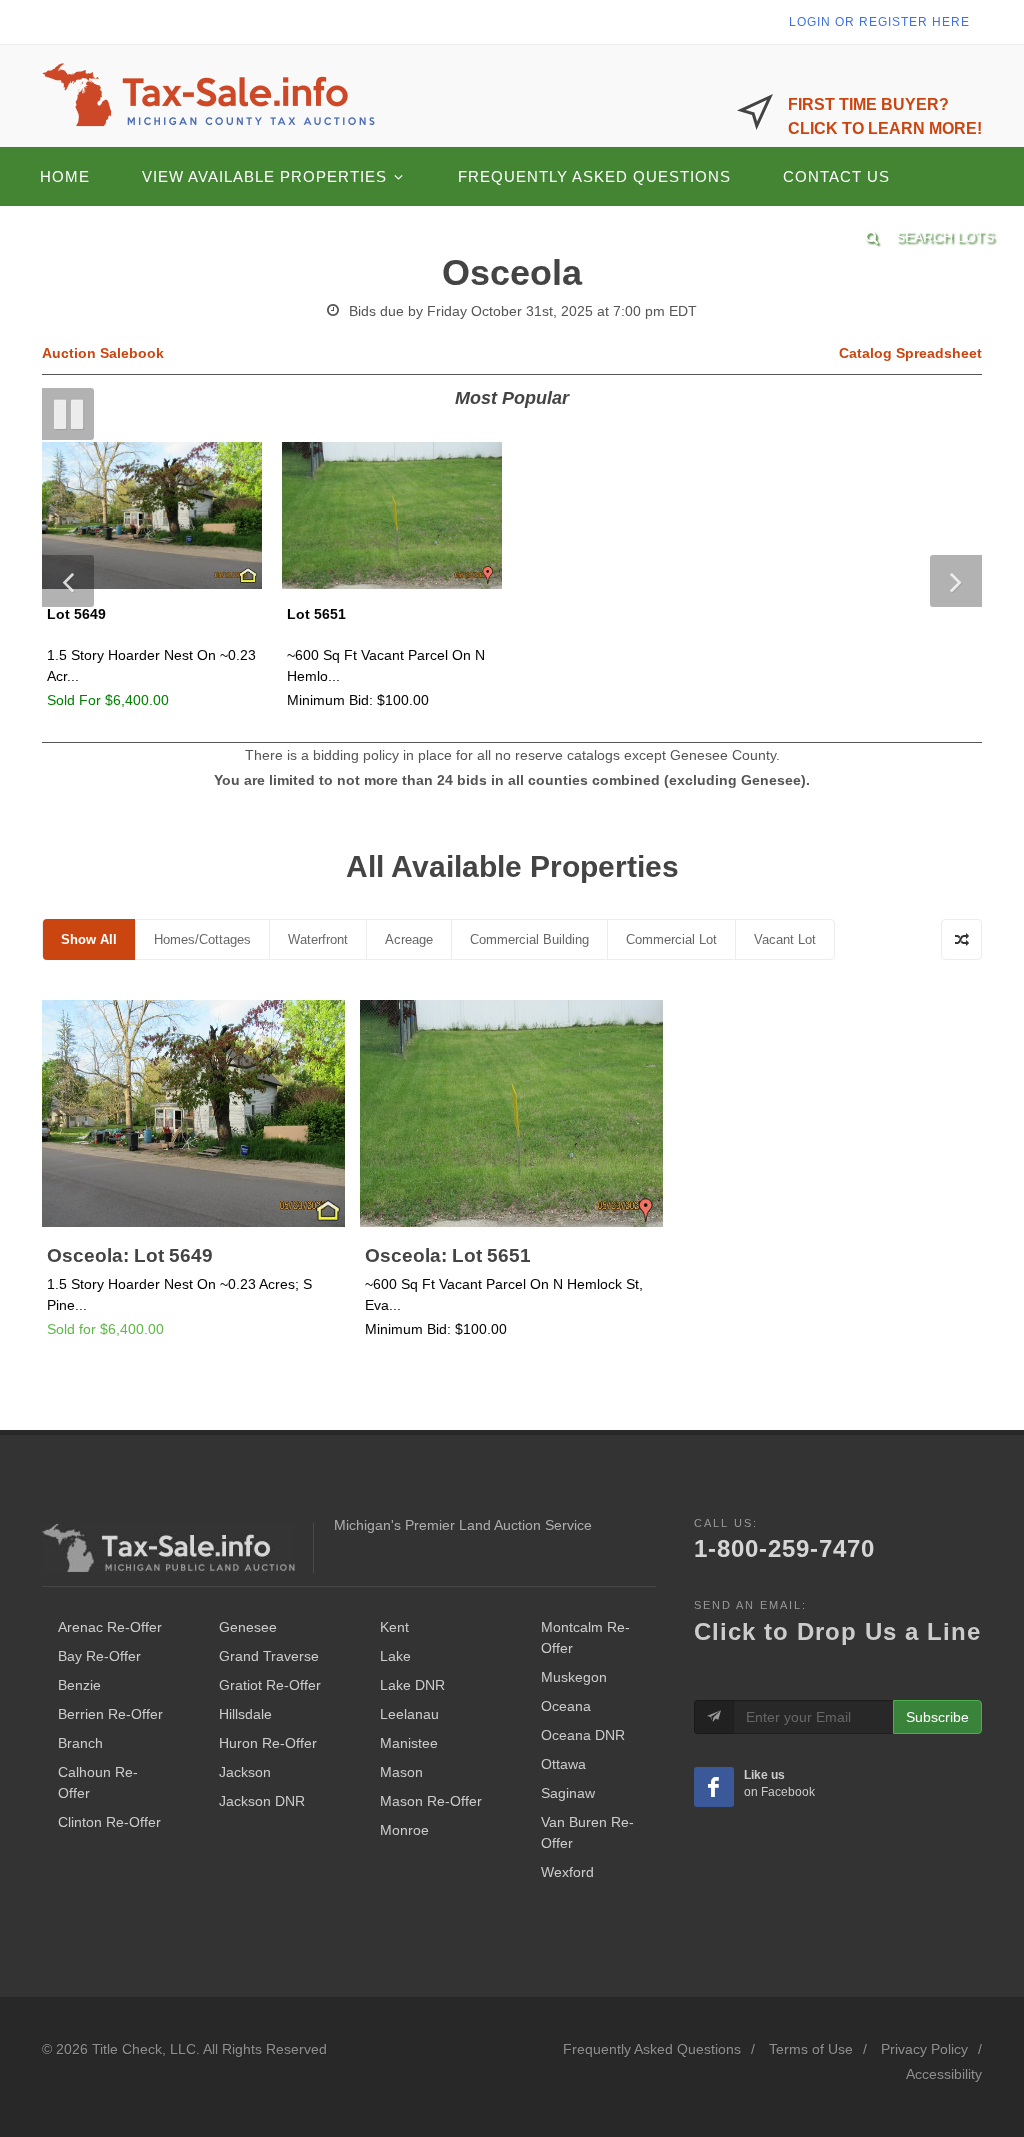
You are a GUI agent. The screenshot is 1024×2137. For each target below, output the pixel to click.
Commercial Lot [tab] (671, 939)
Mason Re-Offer (431, 1801)
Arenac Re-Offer (110, 1627)
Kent (394, 1627)
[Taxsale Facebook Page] (714, 1787)
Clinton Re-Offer (109, 1822)
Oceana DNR (583, 1735)
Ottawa (563, 1764)
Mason (401, 1772)
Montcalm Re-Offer (585, 1637)
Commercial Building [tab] (529, 939)
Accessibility (944, 2074)
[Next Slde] (956, 581)
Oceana (566, 1706)
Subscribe (937, 1717)
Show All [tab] (89, 939)
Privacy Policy (924, 2049)
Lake (395, 1656)
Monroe (404, 1830)
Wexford (567, 1872)
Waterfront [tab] (318, 939)
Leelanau (409, 1714)
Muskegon (574, 1677)
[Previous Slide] (68, 581)
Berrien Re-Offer (110, 1714)
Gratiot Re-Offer (270, 1685)
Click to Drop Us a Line (837, 1631)
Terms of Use (811, 2049)
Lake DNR (412, 1685)
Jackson (245, 1772)
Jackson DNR (262, 1801)
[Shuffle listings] (961, 939)
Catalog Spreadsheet (910, 353)
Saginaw (568, 1793)
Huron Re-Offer (268, 1743)
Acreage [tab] (409, 939)
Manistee (409, 1743)
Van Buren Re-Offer (587, 1832)
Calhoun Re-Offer (98, 1782)
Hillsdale (245, 1714)
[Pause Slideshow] (68, 414)
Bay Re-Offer (99, 1656)
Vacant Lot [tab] (785, 939)
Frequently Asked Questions (652, 2049)
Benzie (79, 1685)
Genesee (248, 1627)
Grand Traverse (269, 1656)
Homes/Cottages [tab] (202, 939)
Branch (80, 1743)
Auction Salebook (103, 353)
